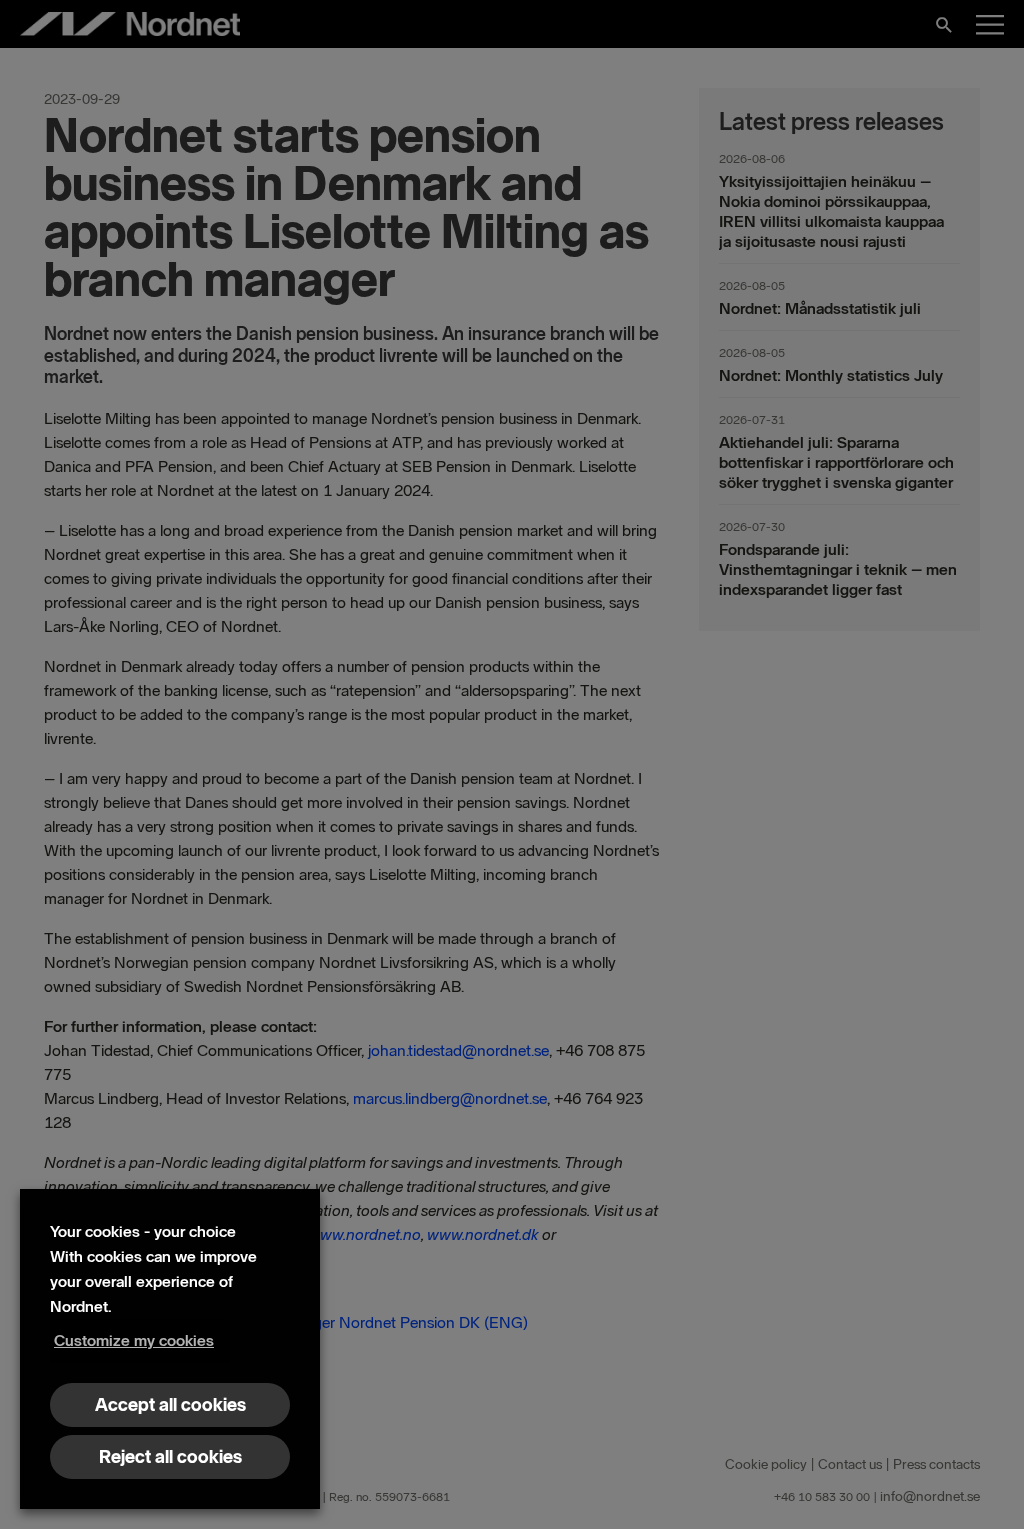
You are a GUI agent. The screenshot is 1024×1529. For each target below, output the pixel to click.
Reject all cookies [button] (170, 1457)
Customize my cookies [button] (134, 1340)
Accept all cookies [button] (170, 1405)
